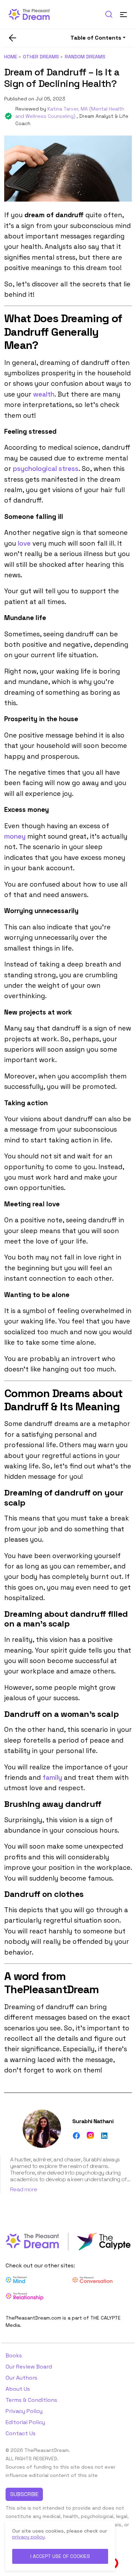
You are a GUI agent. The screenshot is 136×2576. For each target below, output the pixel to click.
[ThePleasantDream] (32, 14)
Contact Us (21, 2433)
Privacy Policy (24, 2411)
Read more (24, 2189)
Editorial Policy (25, 2422)
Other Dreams (41, 57)
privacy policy (28, 2537)
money (15, 836)
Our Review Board (29, 2367)
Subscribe (24, 2494)
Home (11, 57)
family (52, 1778)
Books (14, 2355)
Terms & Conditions (31, 2400)
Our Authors (21, 2378)
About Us (18, 2389)
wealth (44, 394)
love (24, 543)
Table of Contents (96, 38)
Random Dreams (85, 57)
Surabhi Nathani (93, 2121)
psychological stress (46, 469)
